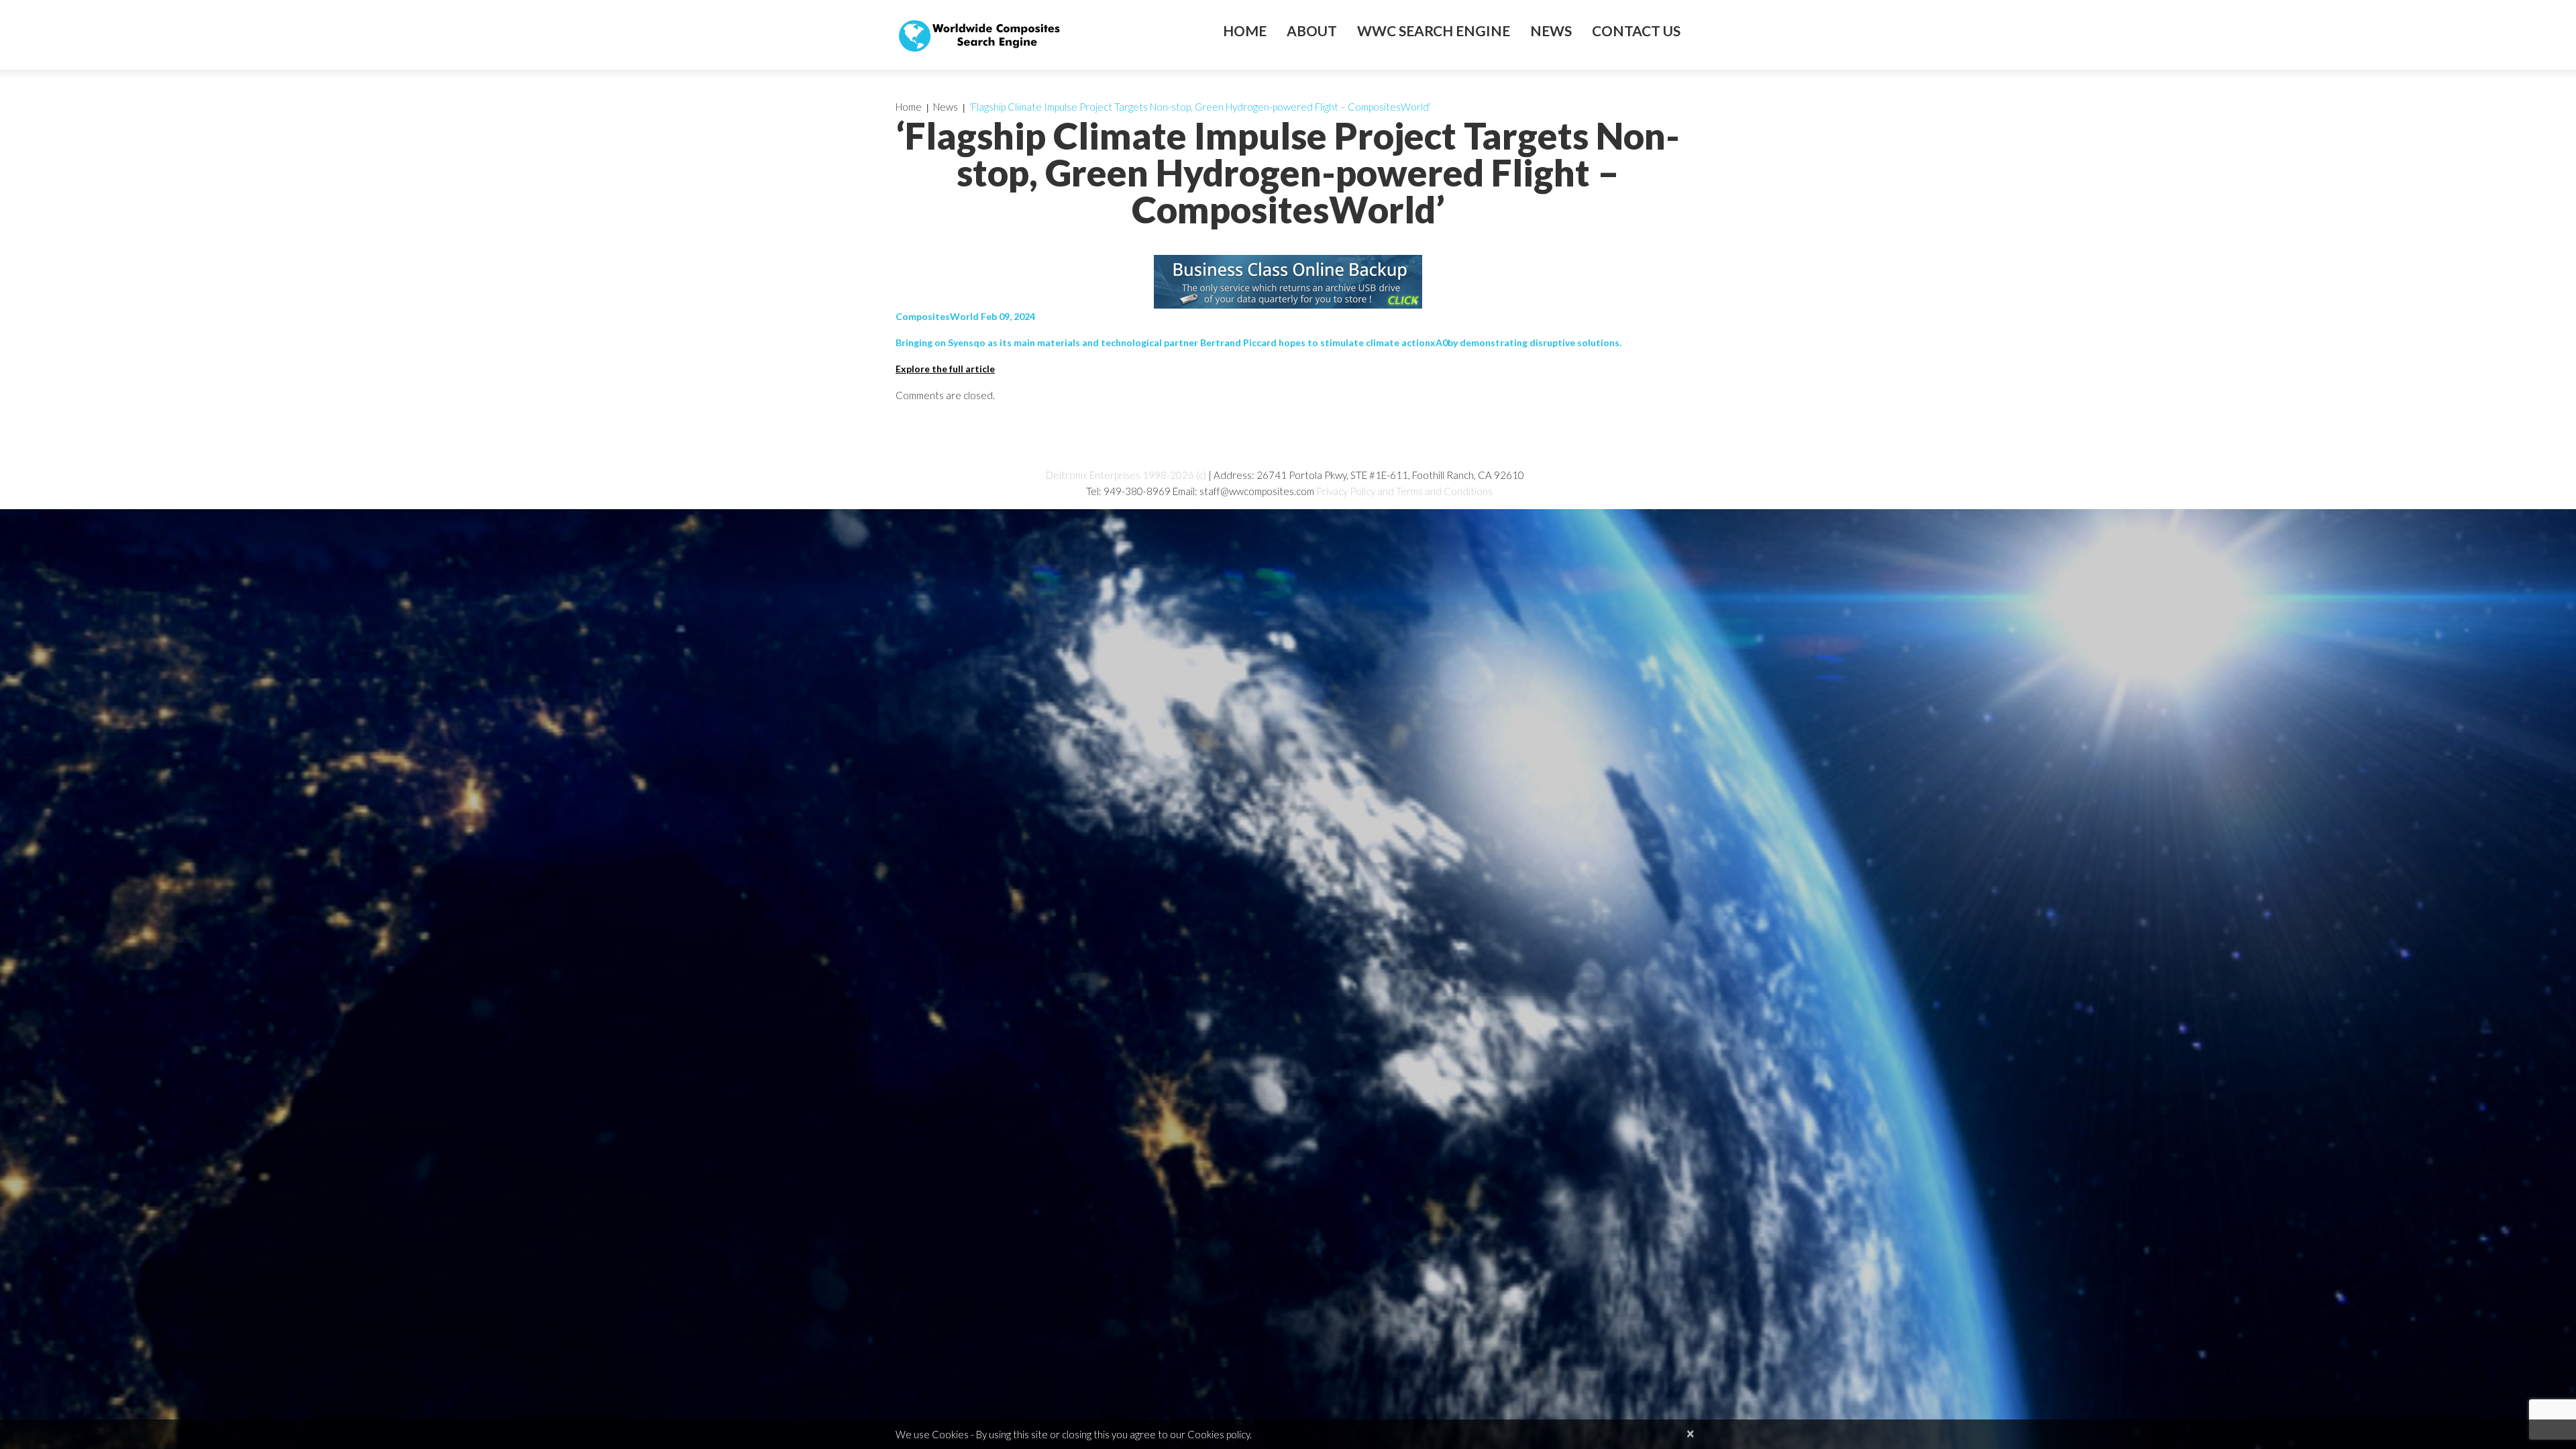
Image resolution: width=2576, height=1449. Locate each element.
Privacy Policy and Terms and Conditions (1404, 491)
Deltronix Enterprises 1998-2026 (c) (1126, 475)
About (1312, 31)
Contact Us (1636, 31)
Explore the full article (945, 369)
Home (1245, 31)
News (1551, 31)
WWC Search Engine (1434, 31)
